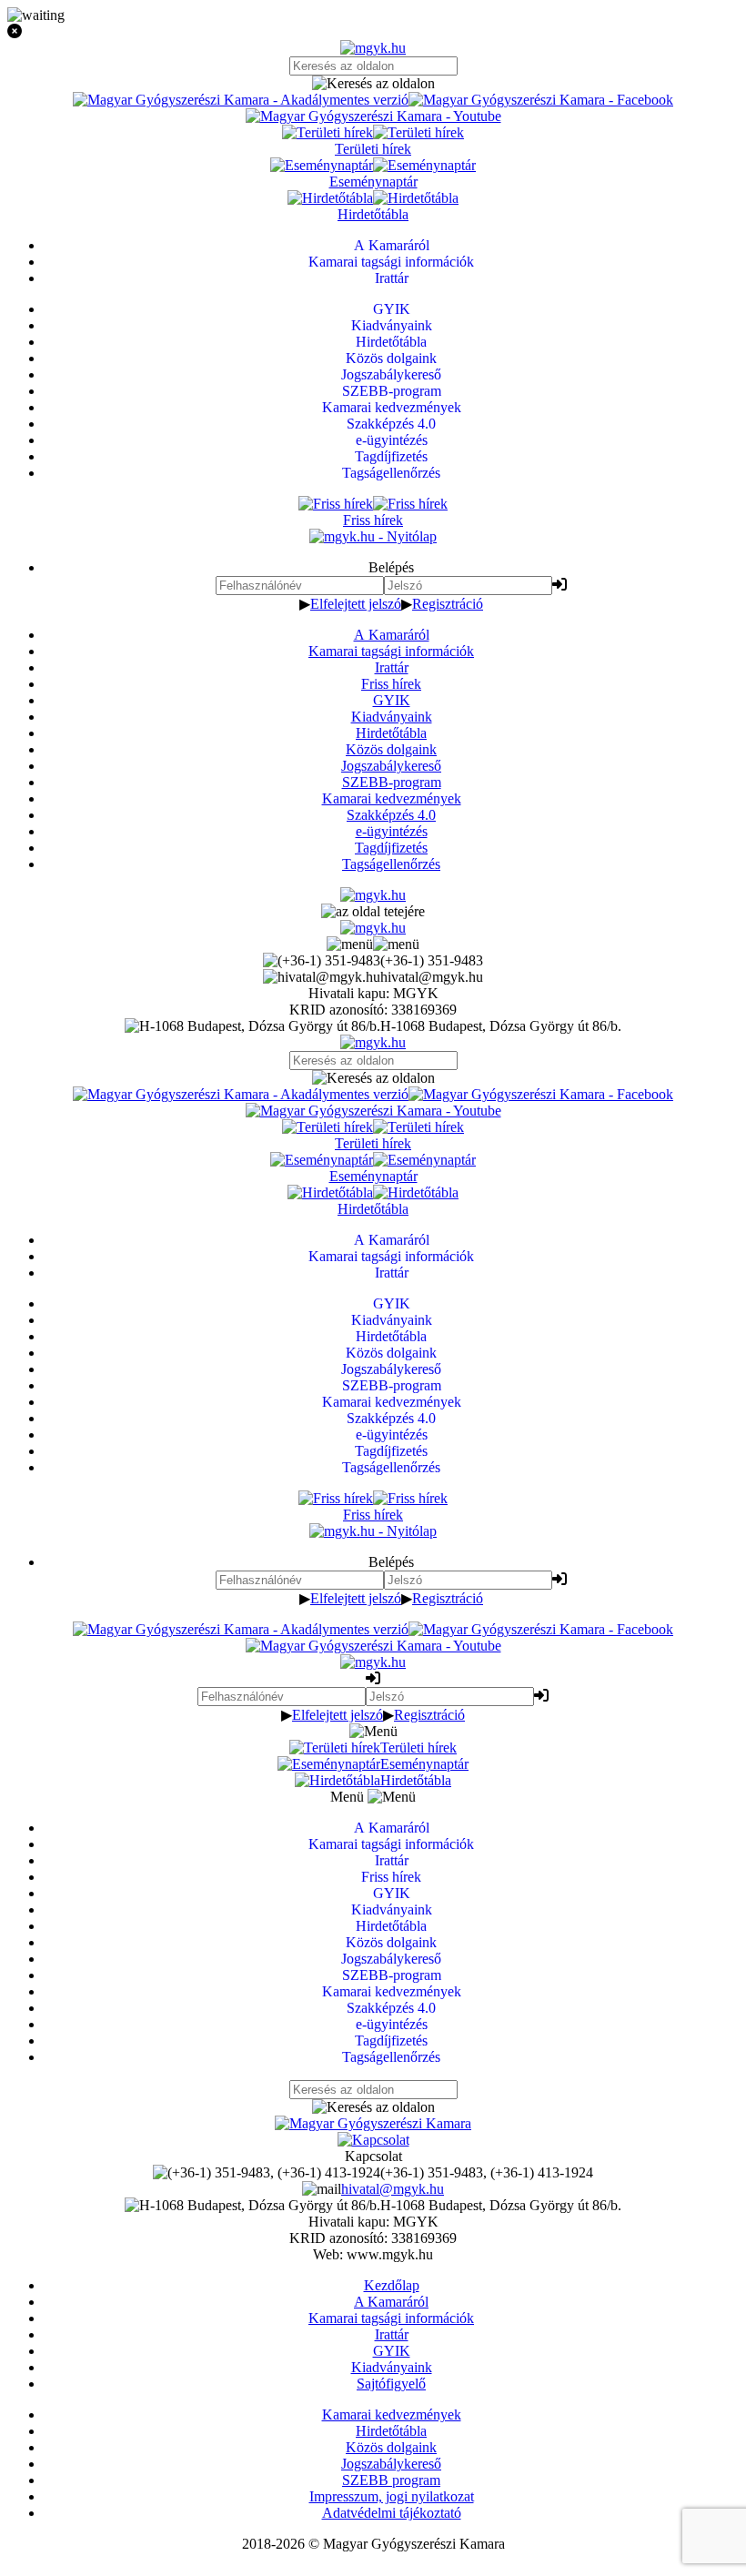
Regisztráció (448, 604)
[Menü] (373, 944)
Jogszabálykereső (391, 766)
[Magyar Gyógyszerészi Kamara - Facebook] (541, 100)
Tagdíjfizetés (391, 848)
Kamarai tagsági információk (391, 651)
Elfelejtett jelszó (356, 604)
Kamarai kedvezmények (392, 798)
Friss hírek (391, 684)
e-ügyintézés (392, 831)
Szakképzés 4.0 (391, 815)
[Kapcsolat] (373, 2140)
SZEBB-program (392, 782)
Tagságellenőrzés (391, 864)
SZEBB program (391, 2480)
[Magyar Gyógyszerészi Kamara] (373, 2123)
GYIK (392, 700)
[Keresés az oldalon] (373, 84)
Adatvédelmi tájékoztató (392, 2513)
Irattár (392, 667)
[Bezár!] (373, 32)
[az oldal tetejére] (373, 911)
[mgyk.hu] (373, 48)
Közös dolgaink (391, 749)
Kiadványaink (392, 717)
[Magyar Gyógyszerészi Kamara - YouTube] (373, 116)
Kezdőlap (392, 2285)
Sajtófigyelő (391, 2384)
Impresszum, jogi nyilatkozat (392, 2496)
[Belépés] (559, 585)
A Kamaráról (392, 635)
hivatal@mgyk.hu (393, 2189)
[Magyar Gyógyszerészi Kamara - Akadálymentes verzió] (241, 100)
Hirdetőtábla (391, 733)
